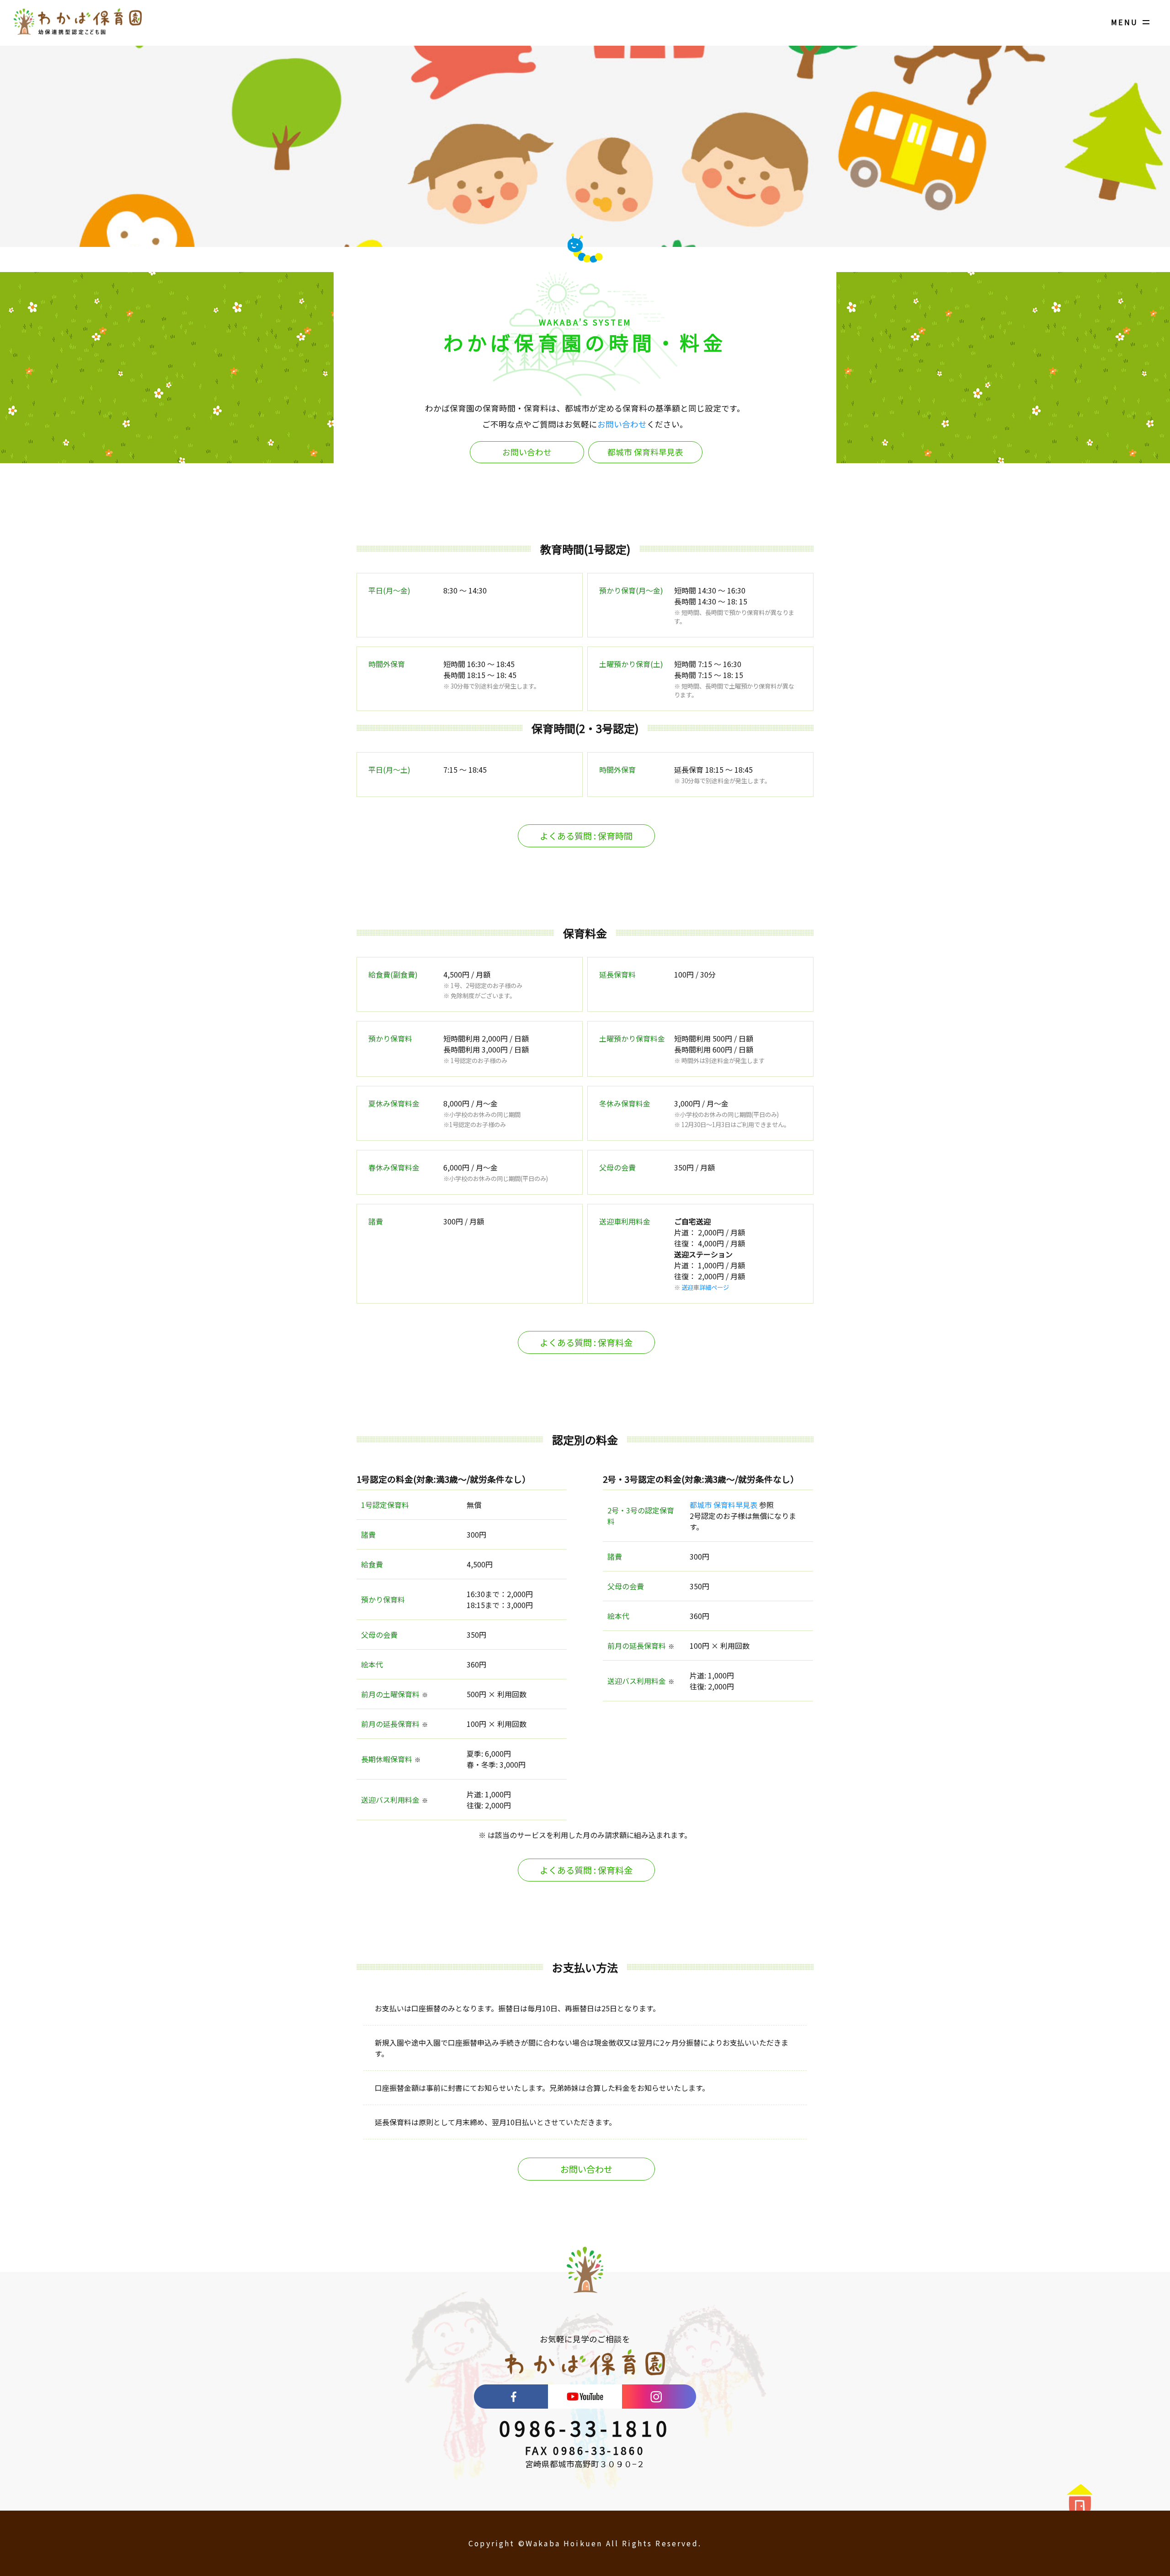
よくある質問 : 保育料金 (586, 1342)
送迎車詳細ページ (705, 1287)
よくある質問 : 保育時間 (586, 836)
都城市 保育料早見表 (645, 452)
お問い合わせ (622, 424)
